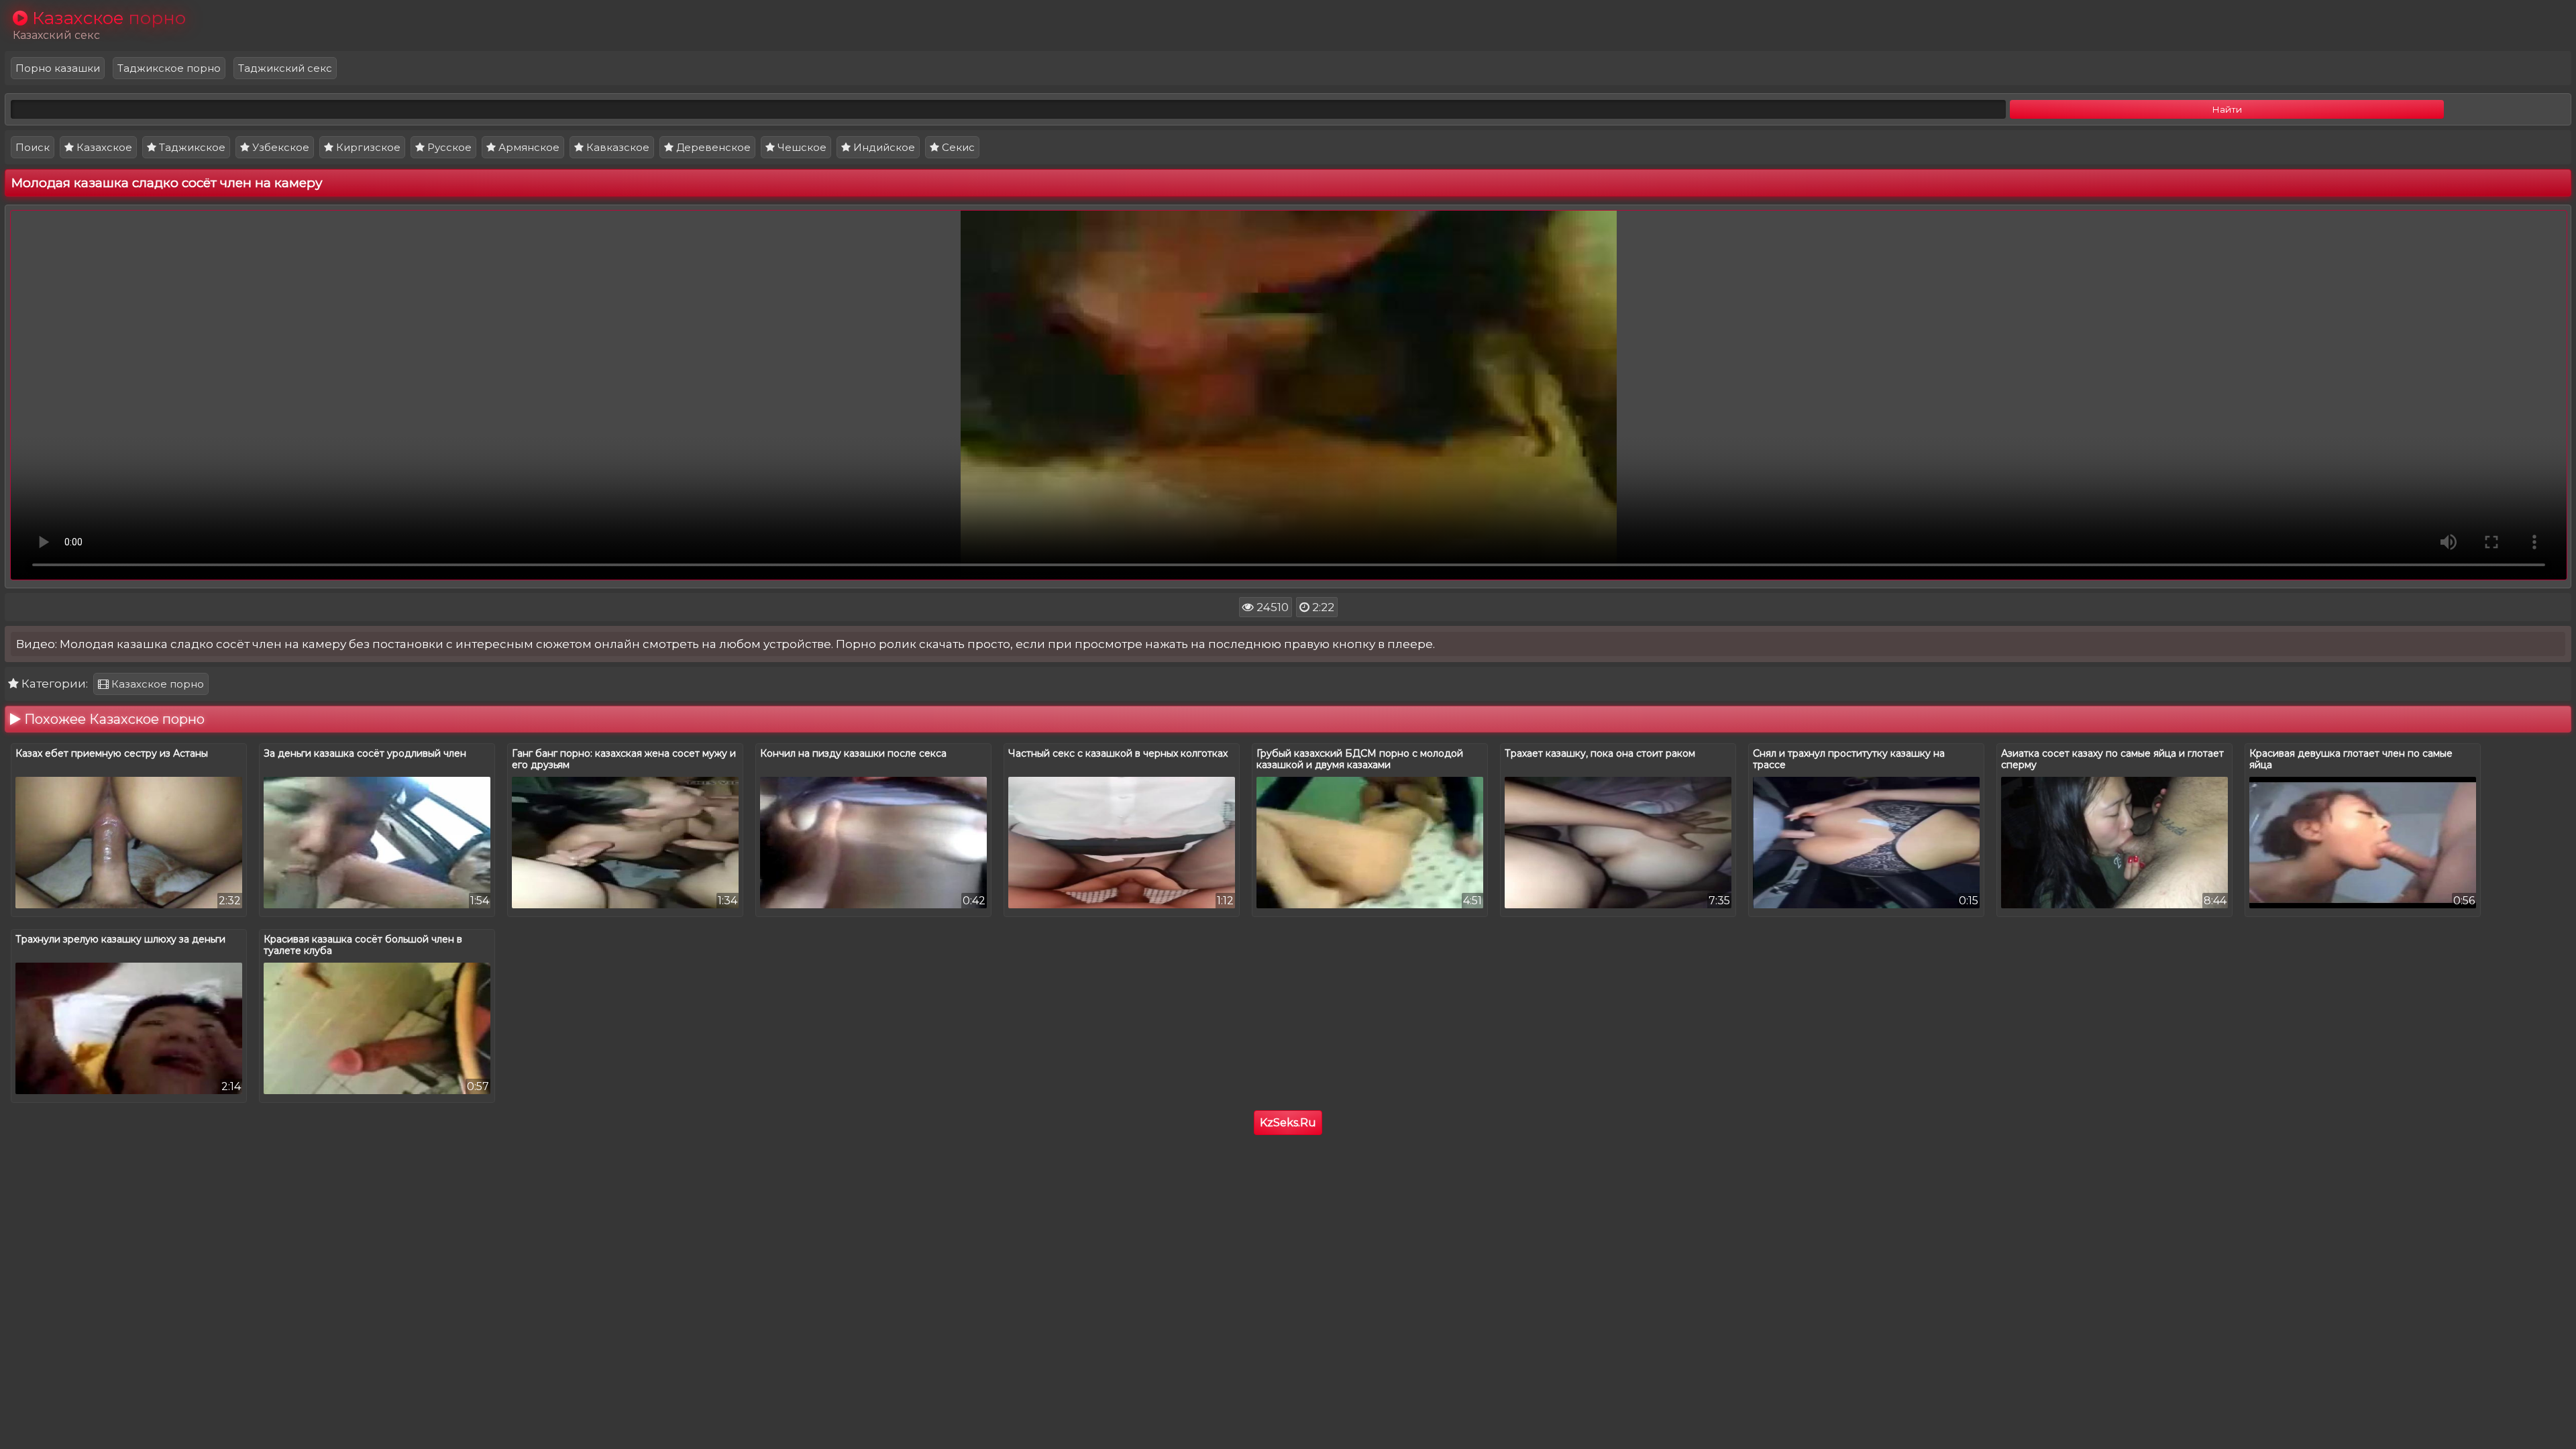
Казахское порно (156, 684)
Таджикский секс (285, 68)
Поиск (33, 147)
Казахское (103, 147)
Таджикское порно (169, 68)
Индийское (883, 147)
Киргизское (367, 147)
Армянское (528, 147)
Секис (957, 147)
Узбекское (279, 147)
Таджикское (191, 147)
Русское (448, 147)
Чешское (801, 147)
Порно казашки (58, 68)
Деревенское (712, 147)
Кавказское (616, 147)
